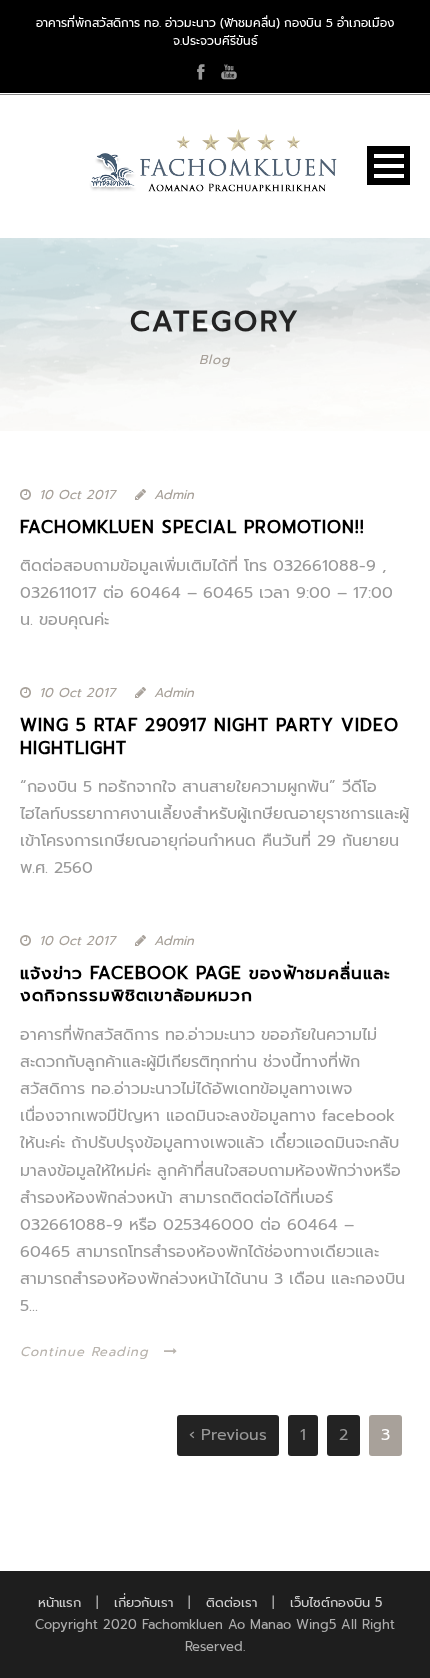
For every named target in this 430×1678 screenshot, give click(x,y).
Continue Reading (84, 1351)
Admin (174, 494)
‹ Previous (228, 1435)
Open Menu (388, 165)
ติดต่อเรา (231, 1602)
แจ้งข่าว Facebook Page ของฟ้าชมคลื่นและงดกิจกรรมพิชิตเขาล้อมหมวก (205, 984)
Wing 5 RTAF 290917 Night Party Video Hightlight (209, 736)
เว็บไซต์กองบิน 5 (336, 1602)
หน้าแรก (59, 1602)
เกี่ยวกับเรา (143, 1602)
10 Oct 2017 (77, 494)
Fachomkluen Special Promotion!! (192, 527)
